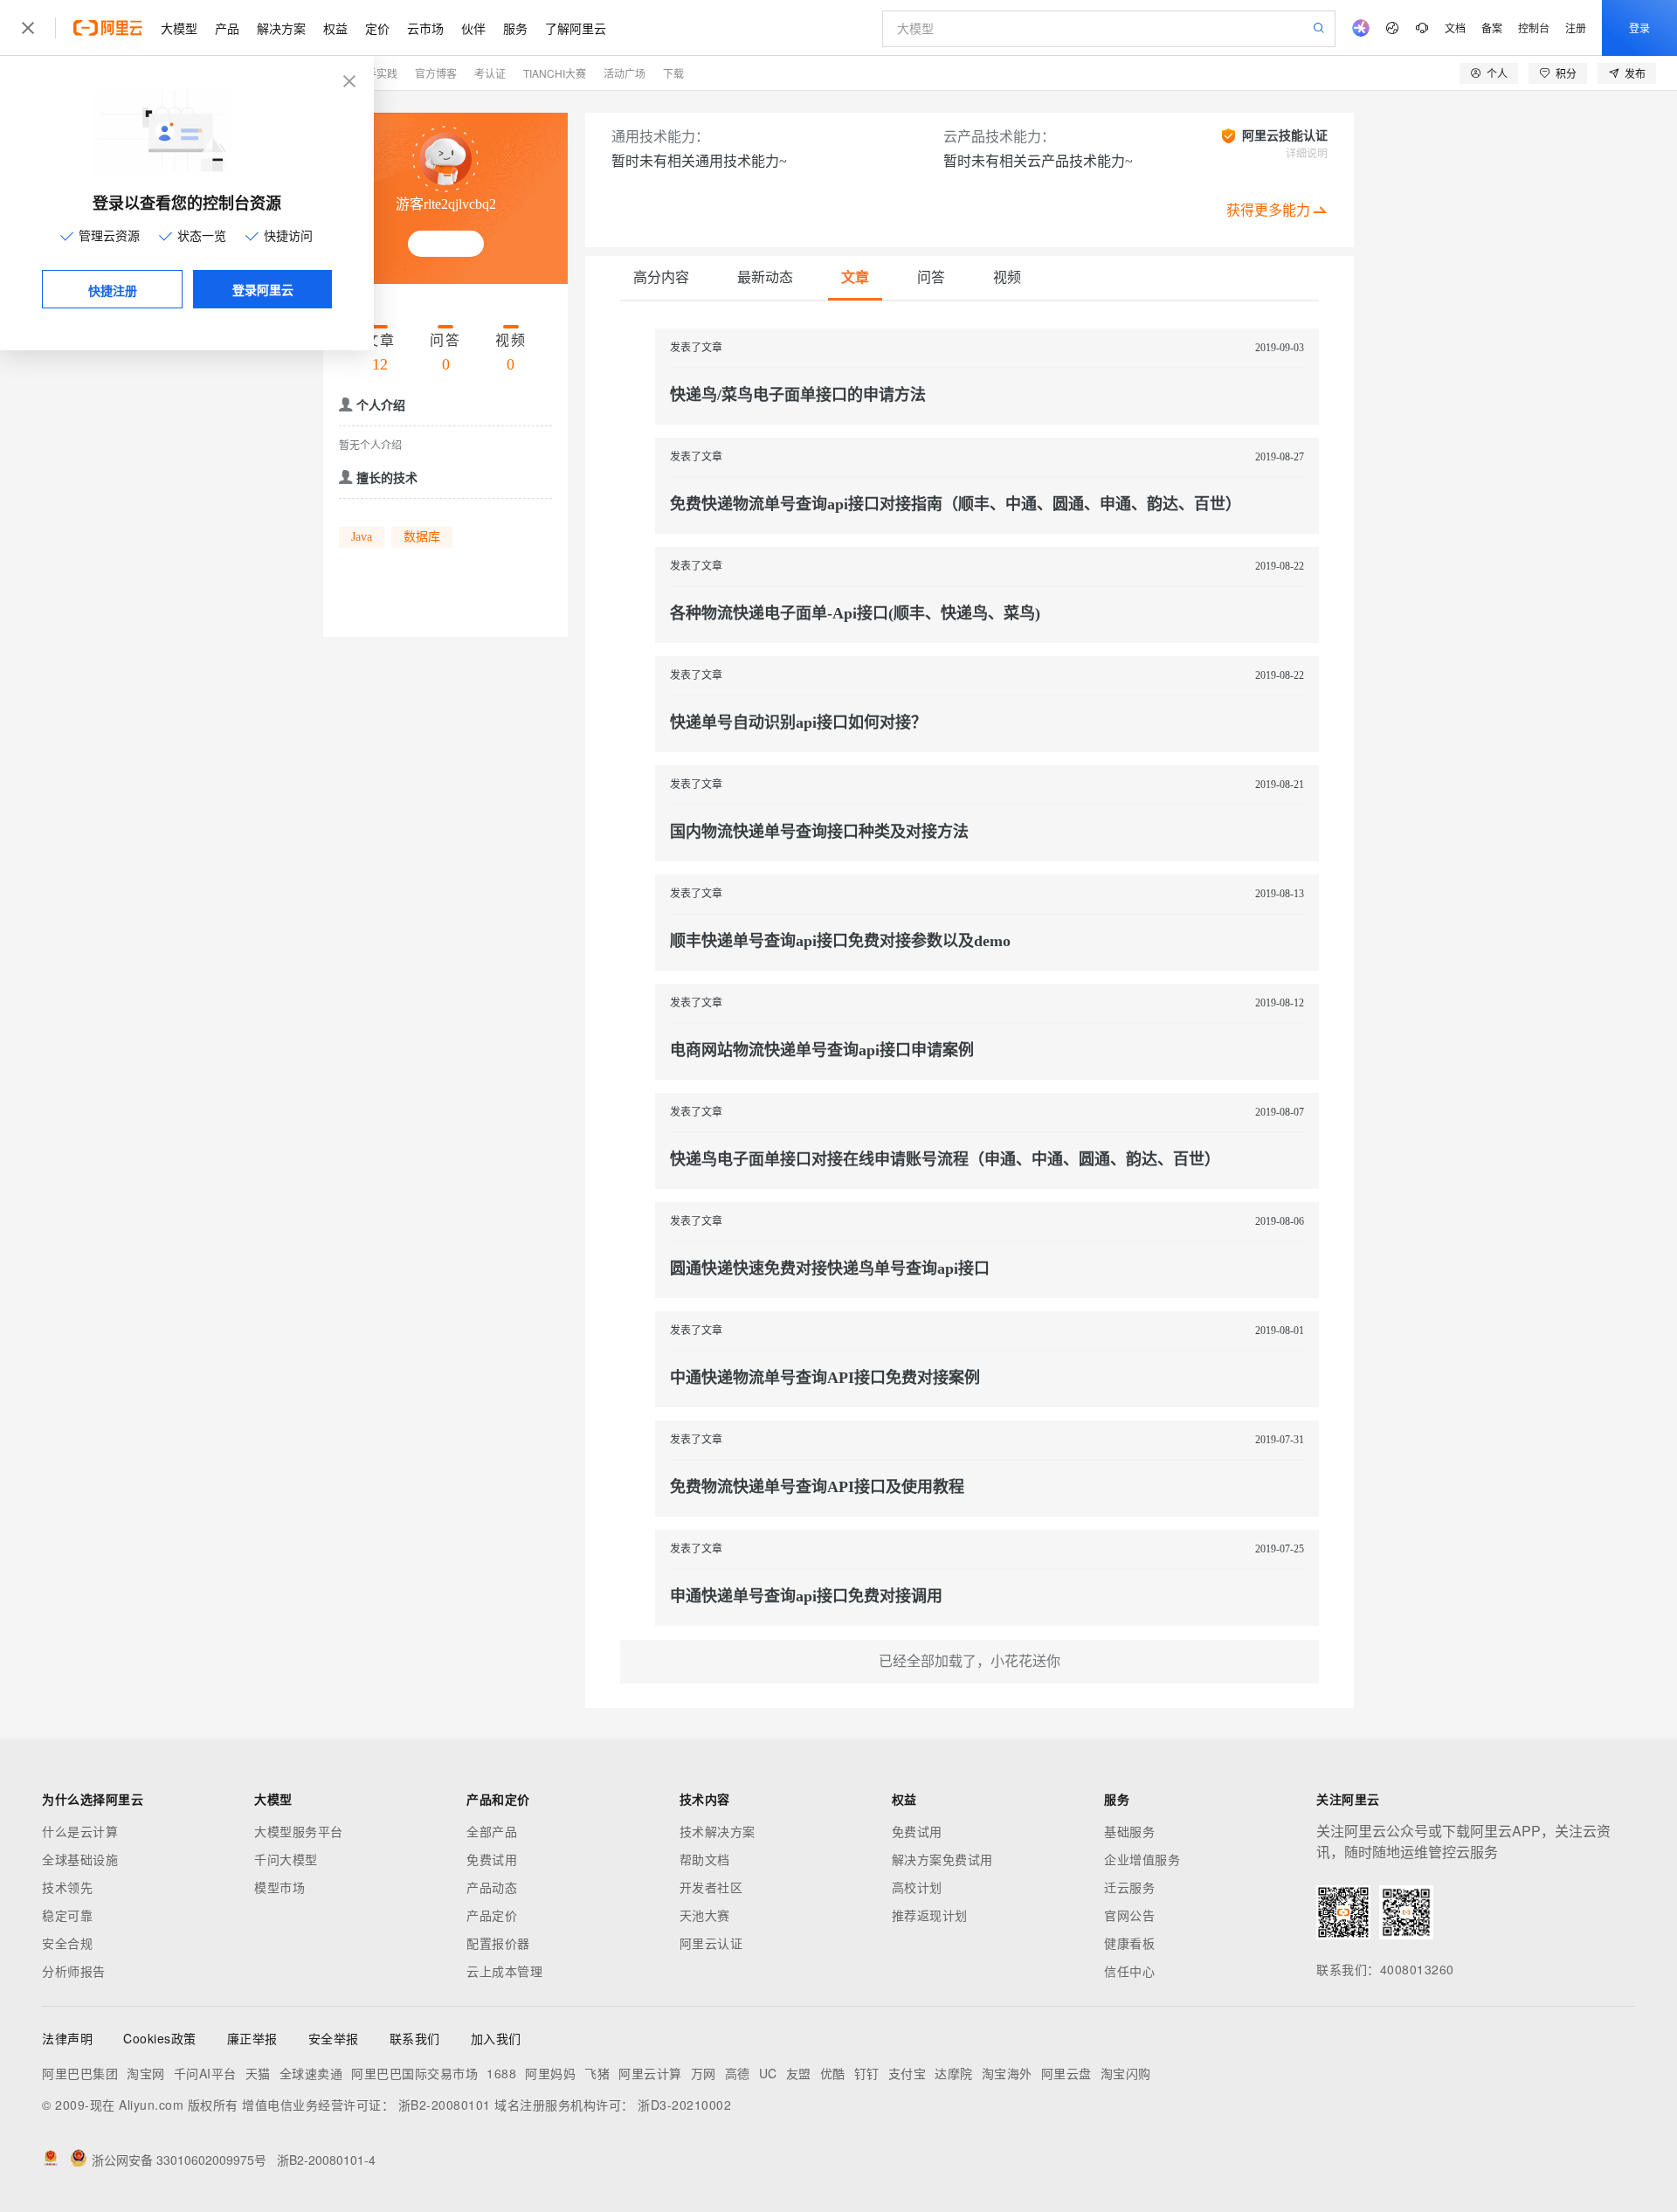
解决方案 (281, 28)
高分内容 (661, 277)
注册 (1576, 28)
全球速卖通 (311, 2073)
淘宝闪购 (1126, 2073)
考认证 (490, 73)
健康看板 (1129, 1943)
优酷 (833, 2073)
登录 (1639, 28)
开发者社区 (711, 1887)
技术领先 (67, 1887)
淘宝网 (146, 2073)
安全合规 (67, 1943)
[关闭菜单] (28, 28)
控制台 (1534, 28)
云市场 (425, 28)
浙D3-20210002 (684, 2105)
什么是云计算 (80, 1831)
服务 (515, 28)
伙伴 (473, 28)
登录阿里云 (263, 289)
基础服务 (1129, 1831)
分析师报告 (74, 1971)
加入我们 (496, 2038)
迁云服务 (1129, 1887)
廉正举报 (252, 2038)
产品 (227, 28)
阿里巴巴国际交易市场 (414, 2073)
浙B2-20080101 (445, 2105)
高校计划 (917, 1887)
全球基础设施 (80, 1859)
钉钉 (867, 2073)
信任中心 (1129, 1971)
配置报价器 (498, 1943)
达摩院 (954, 2073)
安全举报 (334, 2038)
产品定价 (492, 1915)
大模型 (179, 28)
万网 (704, 2073)
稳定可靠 (67, 1915)
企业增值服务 (1142, 1859)
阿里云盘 (1066, 2073)
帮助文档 (705, 1859)
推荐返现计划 (930, 1915)
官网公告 (1129, 1915)
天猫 (258, 2073)
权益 (335, 28)
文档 (1455, 28)
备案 (1492, 28)
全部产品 (492, 1831)
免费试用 (492, 1859)
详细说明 (1307, 154)
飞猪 (597, 2073)
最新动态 (765, 277)
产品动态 (492, 1887)
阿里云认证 (711, 1943)
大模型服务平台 (299, 1831)
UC (768, 2073)
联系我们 (415, 2038)
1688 (501, 2073)
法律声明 (67, 2038)
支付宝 (908, 2073)
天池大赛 (705, 1915)
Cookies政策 (160, 2038)
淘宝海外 (1007, 2073)
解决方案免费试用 (942, 1859)
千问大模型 (286, 1859)
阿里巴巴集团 (80, 2073)
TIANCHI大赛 (555, 73)
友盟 (799, 2073)
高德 (738, 2073)
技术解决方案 (718, 1831)
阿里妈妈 (550, 2073)
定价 (377, 28)
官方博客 (436, 73)
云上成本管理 (504, 1971)
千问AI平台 (205, 2073)
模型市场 (279, 1887)
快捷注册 (113, 290)
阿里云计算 (650, 2073)
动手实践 (376, 73)
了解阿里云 (576, 28)
